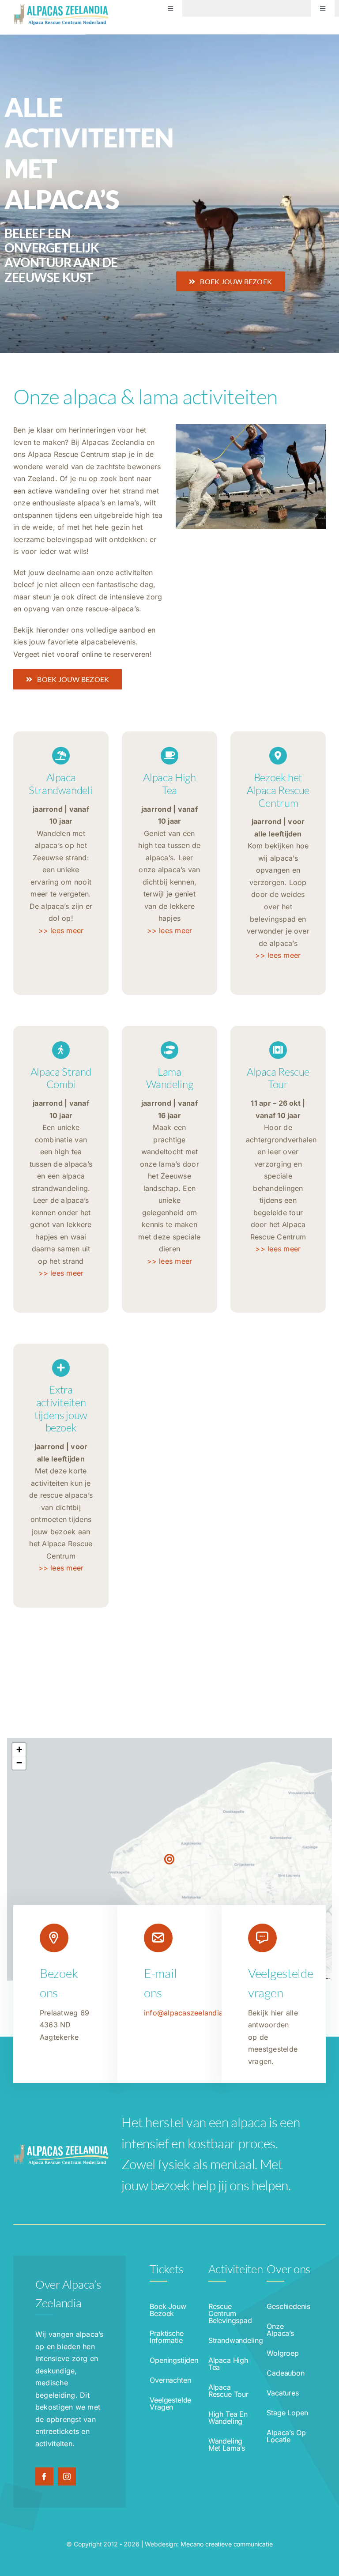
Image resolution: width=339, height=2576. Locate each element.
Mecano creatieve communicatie (227, 2544)
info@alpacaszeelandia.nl (188, 2013)
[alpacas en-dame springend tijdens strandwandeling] (251, 428)
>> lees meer (61, 930)
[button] (169, 1859)
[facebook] (44, 2476)
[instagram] (67, 2476)
